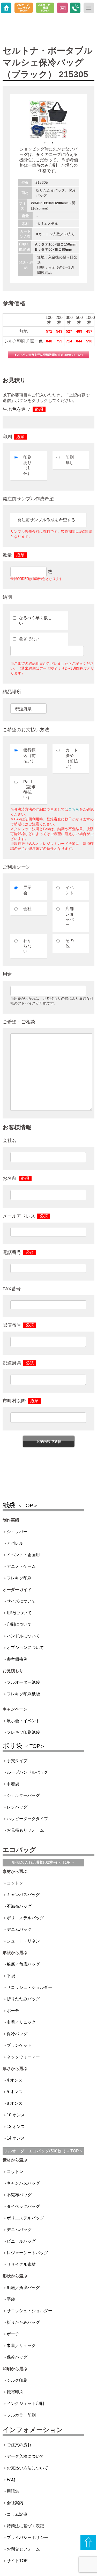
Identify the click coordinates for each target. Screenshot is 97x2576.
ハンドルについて (23, 1636)
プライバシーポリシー (27, 2537)
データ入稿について (25, 2456)
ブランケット (19, 2045)
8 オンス (15, 2103)
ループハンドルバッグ (27, 1772)
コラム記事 (17, 2514)
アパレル (15, 1543)
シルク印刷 (17, 2380)
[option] (48, 120)
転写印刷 (15, 2392)
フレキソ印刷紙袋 (23, 1694)
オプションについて (25, 1648)
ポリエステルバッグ (25, 1918)
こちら (74, 809)
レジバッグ (17, 1807)
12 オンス (16, 2127)
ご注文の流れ (19, 2445)
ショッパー (17, 1532)
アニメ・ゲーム (21, 1566)
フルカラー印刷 (21, 2415)
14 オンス (16, 2138)
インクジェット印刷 (25, 2404)
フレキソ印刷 (19, 1578)
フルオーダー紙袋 (23, 1682)
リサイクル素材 (21, 2264)
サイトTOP (17, 2561)
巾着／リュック (21, 2022)
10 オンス (16, 2115)
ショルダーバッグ (23, 1795)
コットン (15, 1883)
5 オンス (15, 2092)
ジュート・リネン (23, 1941)
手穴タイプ (17, 1761)
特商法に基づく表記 (25, 2526)
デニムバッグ (19, 1929)
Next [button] (83, 120)
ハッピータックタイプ (27, 1819)
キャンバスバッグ (23, 1895)
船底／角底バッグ (23, 1964)
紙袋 (20, 1505)
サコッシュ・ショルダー (29, 1987)
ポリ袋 (24, 1746)
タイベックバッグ (23, 2206)
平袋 (11, 1976)
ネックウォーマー (23, 2057)
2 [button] (53, 143)
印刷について (19, 1624)
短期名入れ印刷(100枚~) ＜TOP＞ (43, 1862)
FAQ (11, 2480)
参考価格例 (17, 1659)
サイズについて (21, 1601)
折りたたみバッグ (23, 1999)
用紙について (19, 1613)
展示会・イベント (23, 1721)
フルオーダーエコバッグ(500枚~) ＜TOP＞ (43, 2151)
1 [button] (45, 143)
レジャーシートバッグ (27, 2253)
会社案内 (15, 2503)
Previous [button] (14, 120)
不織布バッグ (19, 1906)
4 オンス (15, 2080)
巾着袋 (13, 1784)
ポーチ (13, 2011)
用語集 (13, 2491)
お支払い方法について (27, 2468)
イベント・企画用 (23, 1555)
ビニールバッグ (21, 2241)
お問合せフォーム (23, 2549)
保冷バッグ (17, 2034)
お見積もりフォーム (25, 1830)
